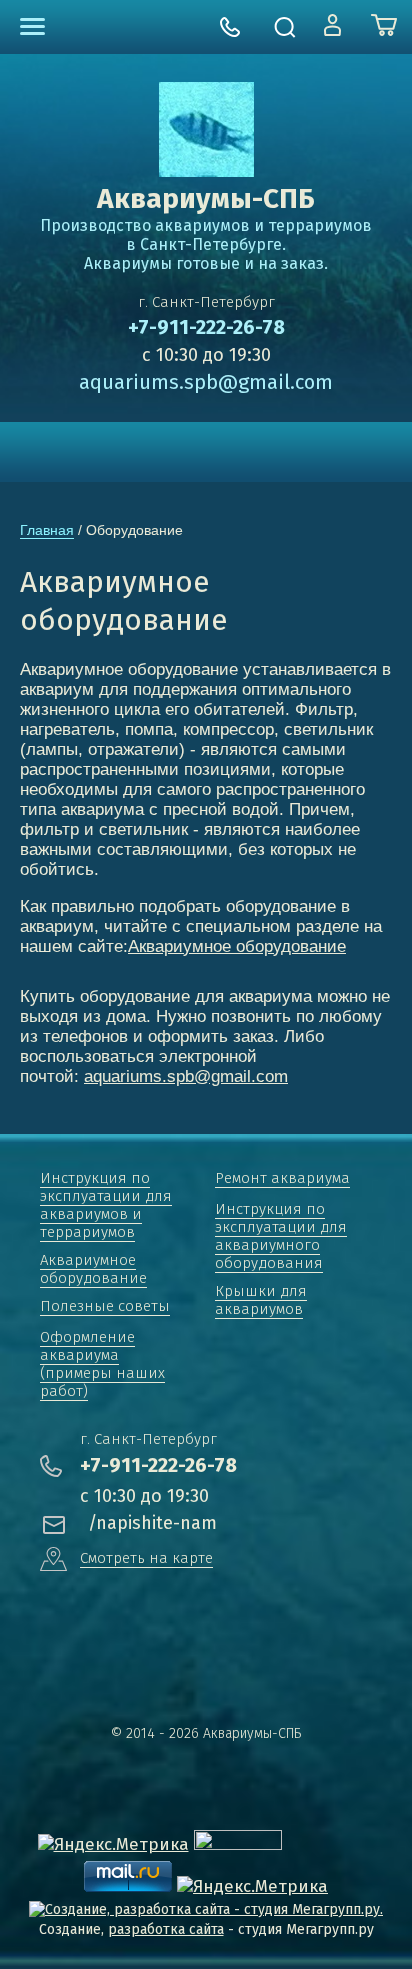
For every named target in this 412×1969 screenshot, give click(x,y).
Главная (47, 530)
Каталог (32, 26)
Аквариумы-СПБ (206, 198)
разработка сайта (166, 1929)
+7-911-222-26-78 (206, 327)
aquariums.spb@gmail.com (206, 382)
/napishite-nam (152, 1523)
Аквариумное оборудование (237, 946)
